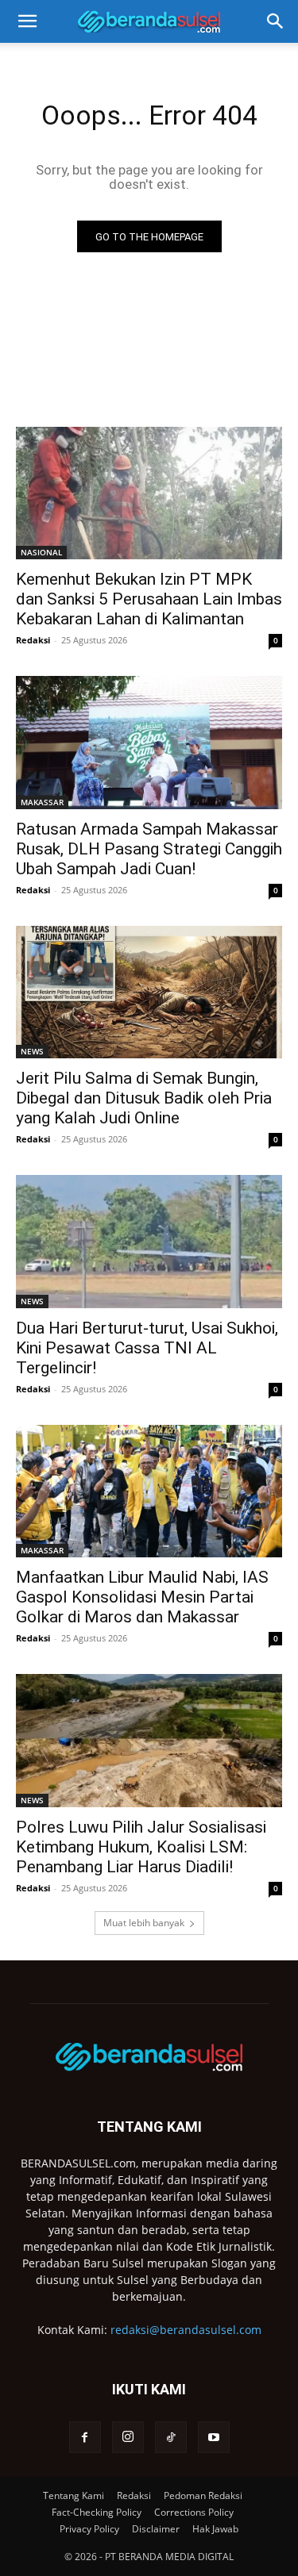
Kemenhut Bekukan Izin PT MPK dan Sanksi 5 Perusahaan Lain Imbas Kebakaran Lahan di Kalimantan (149, 599)
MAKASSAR (42, 802)
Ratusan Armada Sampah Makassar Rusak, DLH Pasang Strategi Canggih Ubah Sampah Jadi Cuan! (149, 849)
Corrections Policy (194, 2512)
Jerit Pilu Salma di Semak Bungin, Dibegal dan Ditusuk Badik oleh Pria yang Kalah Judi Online (144, 1098)
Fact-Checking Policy (97, 2512)
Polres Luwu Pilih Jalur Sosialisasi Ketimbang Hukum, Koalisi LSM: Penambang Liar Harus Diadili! (141, 1847)
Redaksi (33, 640)
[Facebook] (85, 2437)
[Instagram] (128, 2437)
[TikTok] (171, 2437)
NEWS (32, 1051)
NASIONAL (41, 552)
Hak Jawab (215, 2529)
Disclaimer (156, 2529)
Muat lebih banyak (144, 1923)
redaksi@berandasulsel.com (186, 2330)
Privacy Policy (89, 2529)
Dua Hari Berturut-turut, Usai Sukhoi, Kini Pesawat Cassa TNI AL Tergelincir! (147, 1348)
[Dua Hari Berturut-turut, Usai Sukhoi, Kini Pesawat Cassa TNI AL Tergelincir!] (149, 1242)
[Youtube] (214, 2437)
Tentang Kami (74, 2495)
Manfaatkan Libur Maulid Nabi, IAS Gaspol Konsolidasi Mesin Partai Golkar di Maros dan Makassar (142, 1597)
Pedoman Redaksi (203, 2495)
